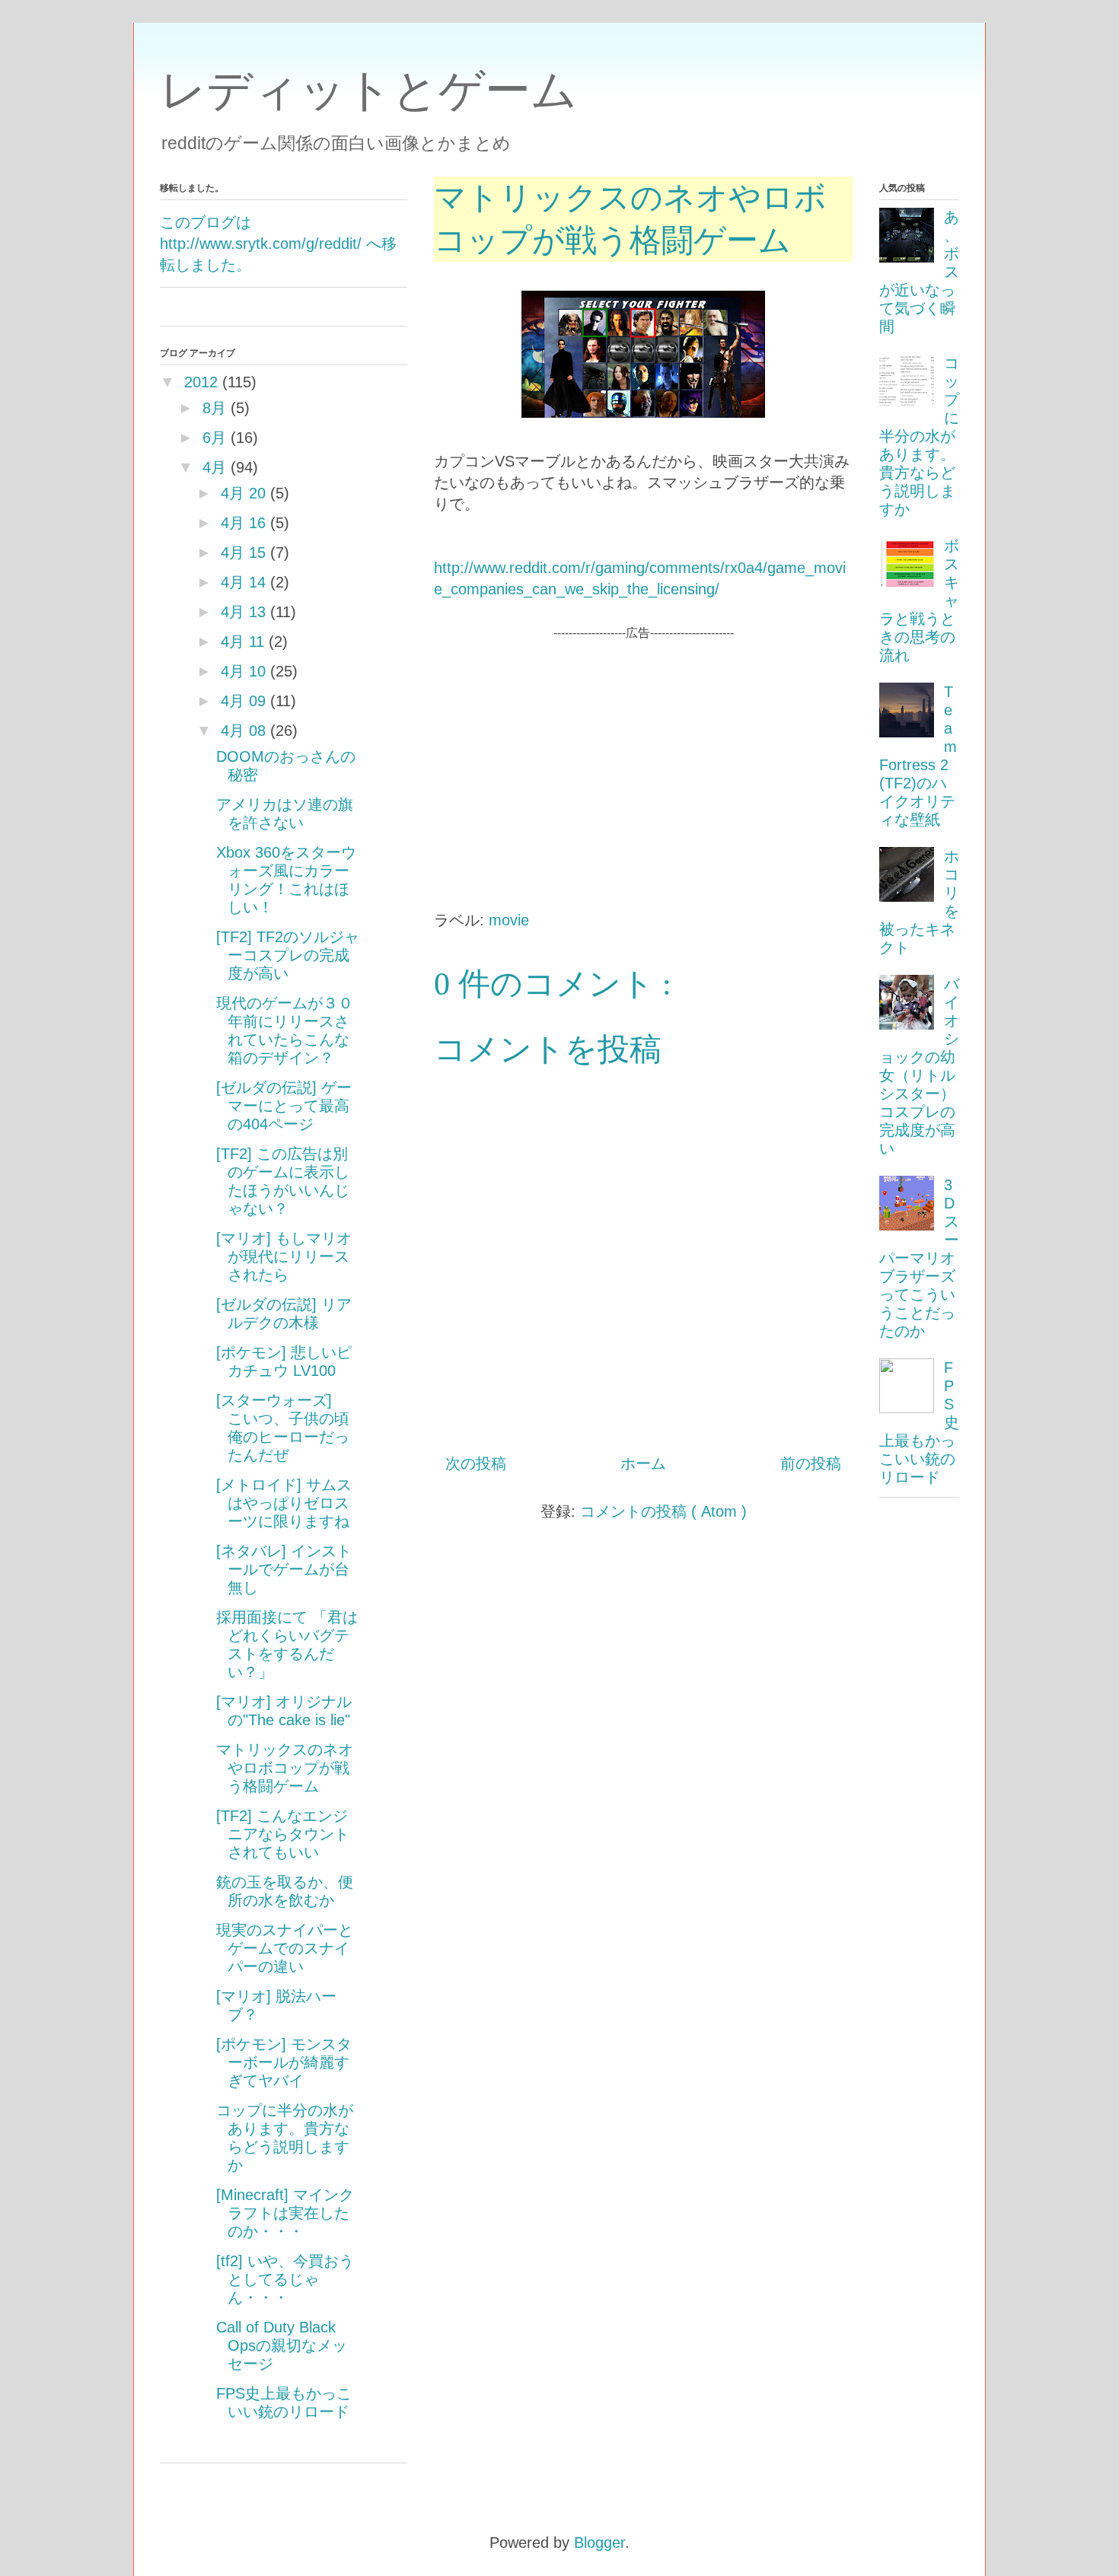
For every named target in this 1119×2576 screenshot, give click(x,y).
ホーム (643, 1463)
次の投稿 (476, 1463)
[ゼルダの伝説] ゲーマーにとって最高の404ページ (284, 1106)
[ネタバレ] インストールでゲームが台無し (284, 1569)
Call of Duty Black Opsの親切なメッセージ (282, 2345)
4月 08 (243, 731)
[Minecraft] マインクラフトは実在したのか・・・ (285, 2213)
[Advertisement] (643, 749)
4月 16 (243, 523)
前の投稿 (811, 1463)
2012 (201, 382)
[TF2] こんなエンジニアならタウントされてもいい (283, 1834)
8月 (214, 408)
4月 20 (243, 493)
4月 (214, 467)
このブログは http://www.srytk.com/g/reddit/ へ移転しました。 (278, 244)
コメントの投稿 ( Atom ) (663, 1511)
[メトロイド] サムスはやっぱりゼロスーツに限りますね (284, 1503)
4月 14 (243, 582)
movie (509, 920)
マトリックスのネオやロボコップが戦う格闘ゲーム (285, 1768)
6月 (214, 438)
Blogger (599, 2543)
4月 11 (242, 642)
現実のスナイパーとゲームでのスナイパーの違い (285, 1948)
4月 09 (243, 701)
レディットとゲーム (368, 90)
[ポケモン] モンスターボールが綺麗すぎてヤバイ (284, 2062)
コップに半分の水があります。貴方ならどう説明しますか (919, 436)
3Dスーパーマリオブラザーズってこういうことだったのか (919, 1258)
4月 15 (243, 552)
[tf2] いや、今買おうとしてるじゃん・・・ (285, 2279)
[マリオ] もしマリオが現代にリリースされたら (284, 1256)
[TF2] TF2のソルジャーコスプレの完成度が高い (288, 955)
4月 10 (243, 671)
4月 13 (243, 612)
